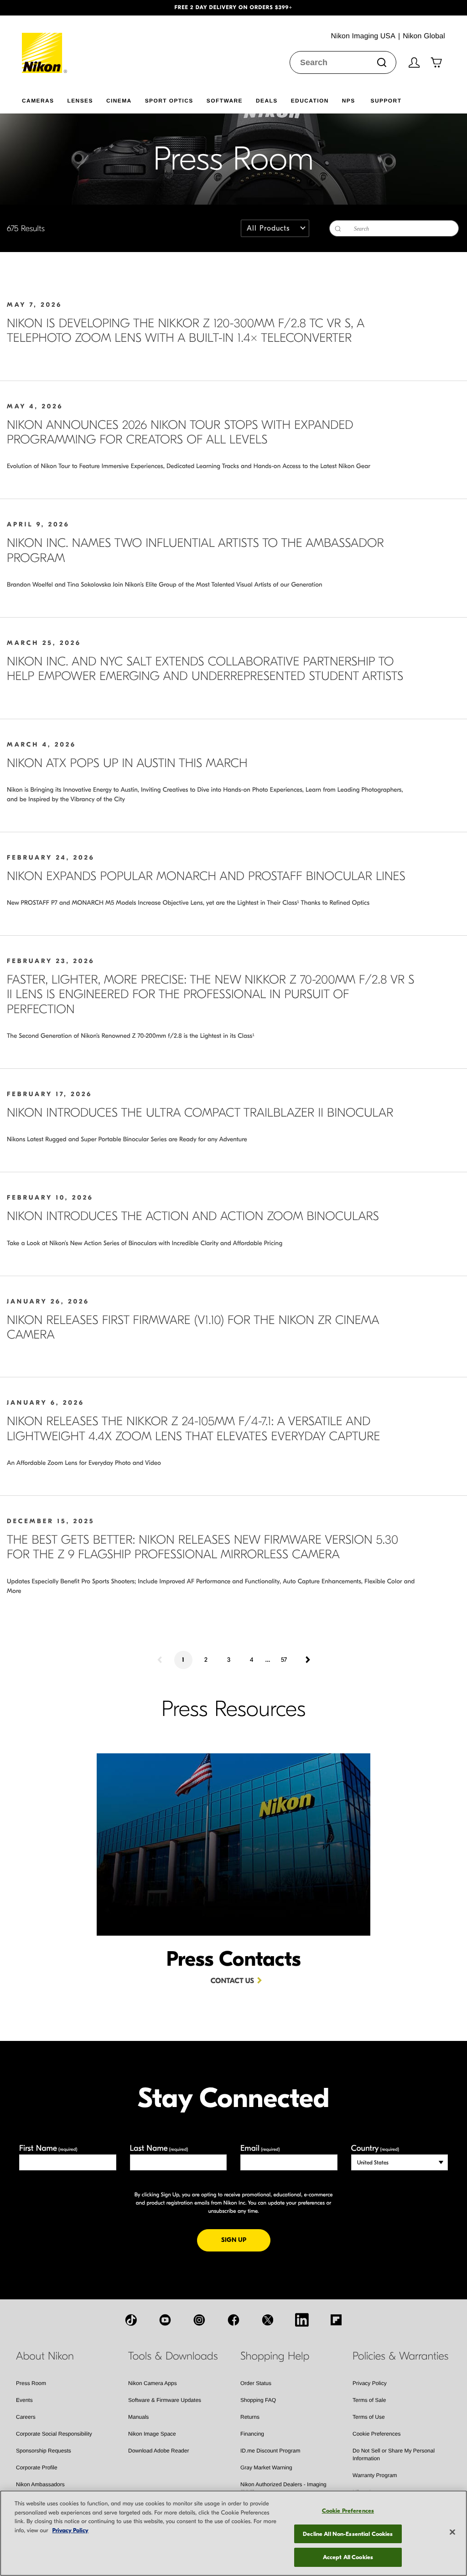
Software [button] (225, 101)
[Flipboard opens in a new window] (336, 2320)
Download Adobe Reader (158, 2451)
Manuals (138, 2417)
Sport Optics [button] (169, 101)
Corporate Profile (37, 2468)
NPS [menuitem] (349, 101)
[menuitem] (44, 99)
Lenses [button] (80, 101)
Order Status (256, 2383)
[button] (35, 8)
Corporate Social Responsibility (54, 2434)
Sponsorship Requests (44, 2451)
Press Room (31, 2383)
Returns (250, 2417)
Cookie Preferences (376, 2434)
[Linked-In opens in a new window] (302, 2320)
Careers (26, 2417)
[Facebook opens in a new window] (233, 2320)
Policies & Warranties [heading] (400, 2356)
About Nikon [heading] (45, 2356)
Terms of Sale (369, 2400)
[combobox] (343, 62)
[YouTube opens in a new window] (165, 2320)
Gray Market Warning (266, 2468)
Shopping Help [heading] (275, 2356)
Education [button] (310, 101)
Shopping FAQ (258, 2400)
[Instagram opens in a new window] (199, 2320)
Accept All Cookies (348, 2557)
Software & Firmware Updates (165, 2400)
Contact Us (232, 1981)
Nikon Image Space (152, 2434)
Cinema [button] (119, 101)
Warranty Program (375, 2475)
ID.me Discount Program (270, 2451)
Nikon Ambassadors (40, 2484)
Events (24, 2400)
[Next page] (307, 1660)
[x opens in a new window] (268, 2320)
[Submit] (382, 62)
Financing (252, 2434)
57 (284, 1660)
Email (260, 2148)
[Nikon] (45, 44)
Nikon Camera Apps (153, 2383)
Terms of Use (369, 2417)
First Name (48, 2148)
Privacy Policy (370, 2383)
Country (375, 2148)
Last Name (159, 2148)
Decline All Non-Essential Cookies (348, 2534)
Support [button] (386, 101)
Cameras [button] (38, 101)
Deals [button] (267, 101)
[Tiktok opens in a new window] (131, 2320)
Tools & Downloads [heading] (173, 2356)
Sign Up (246, 2240)
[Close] (452, 2532)
